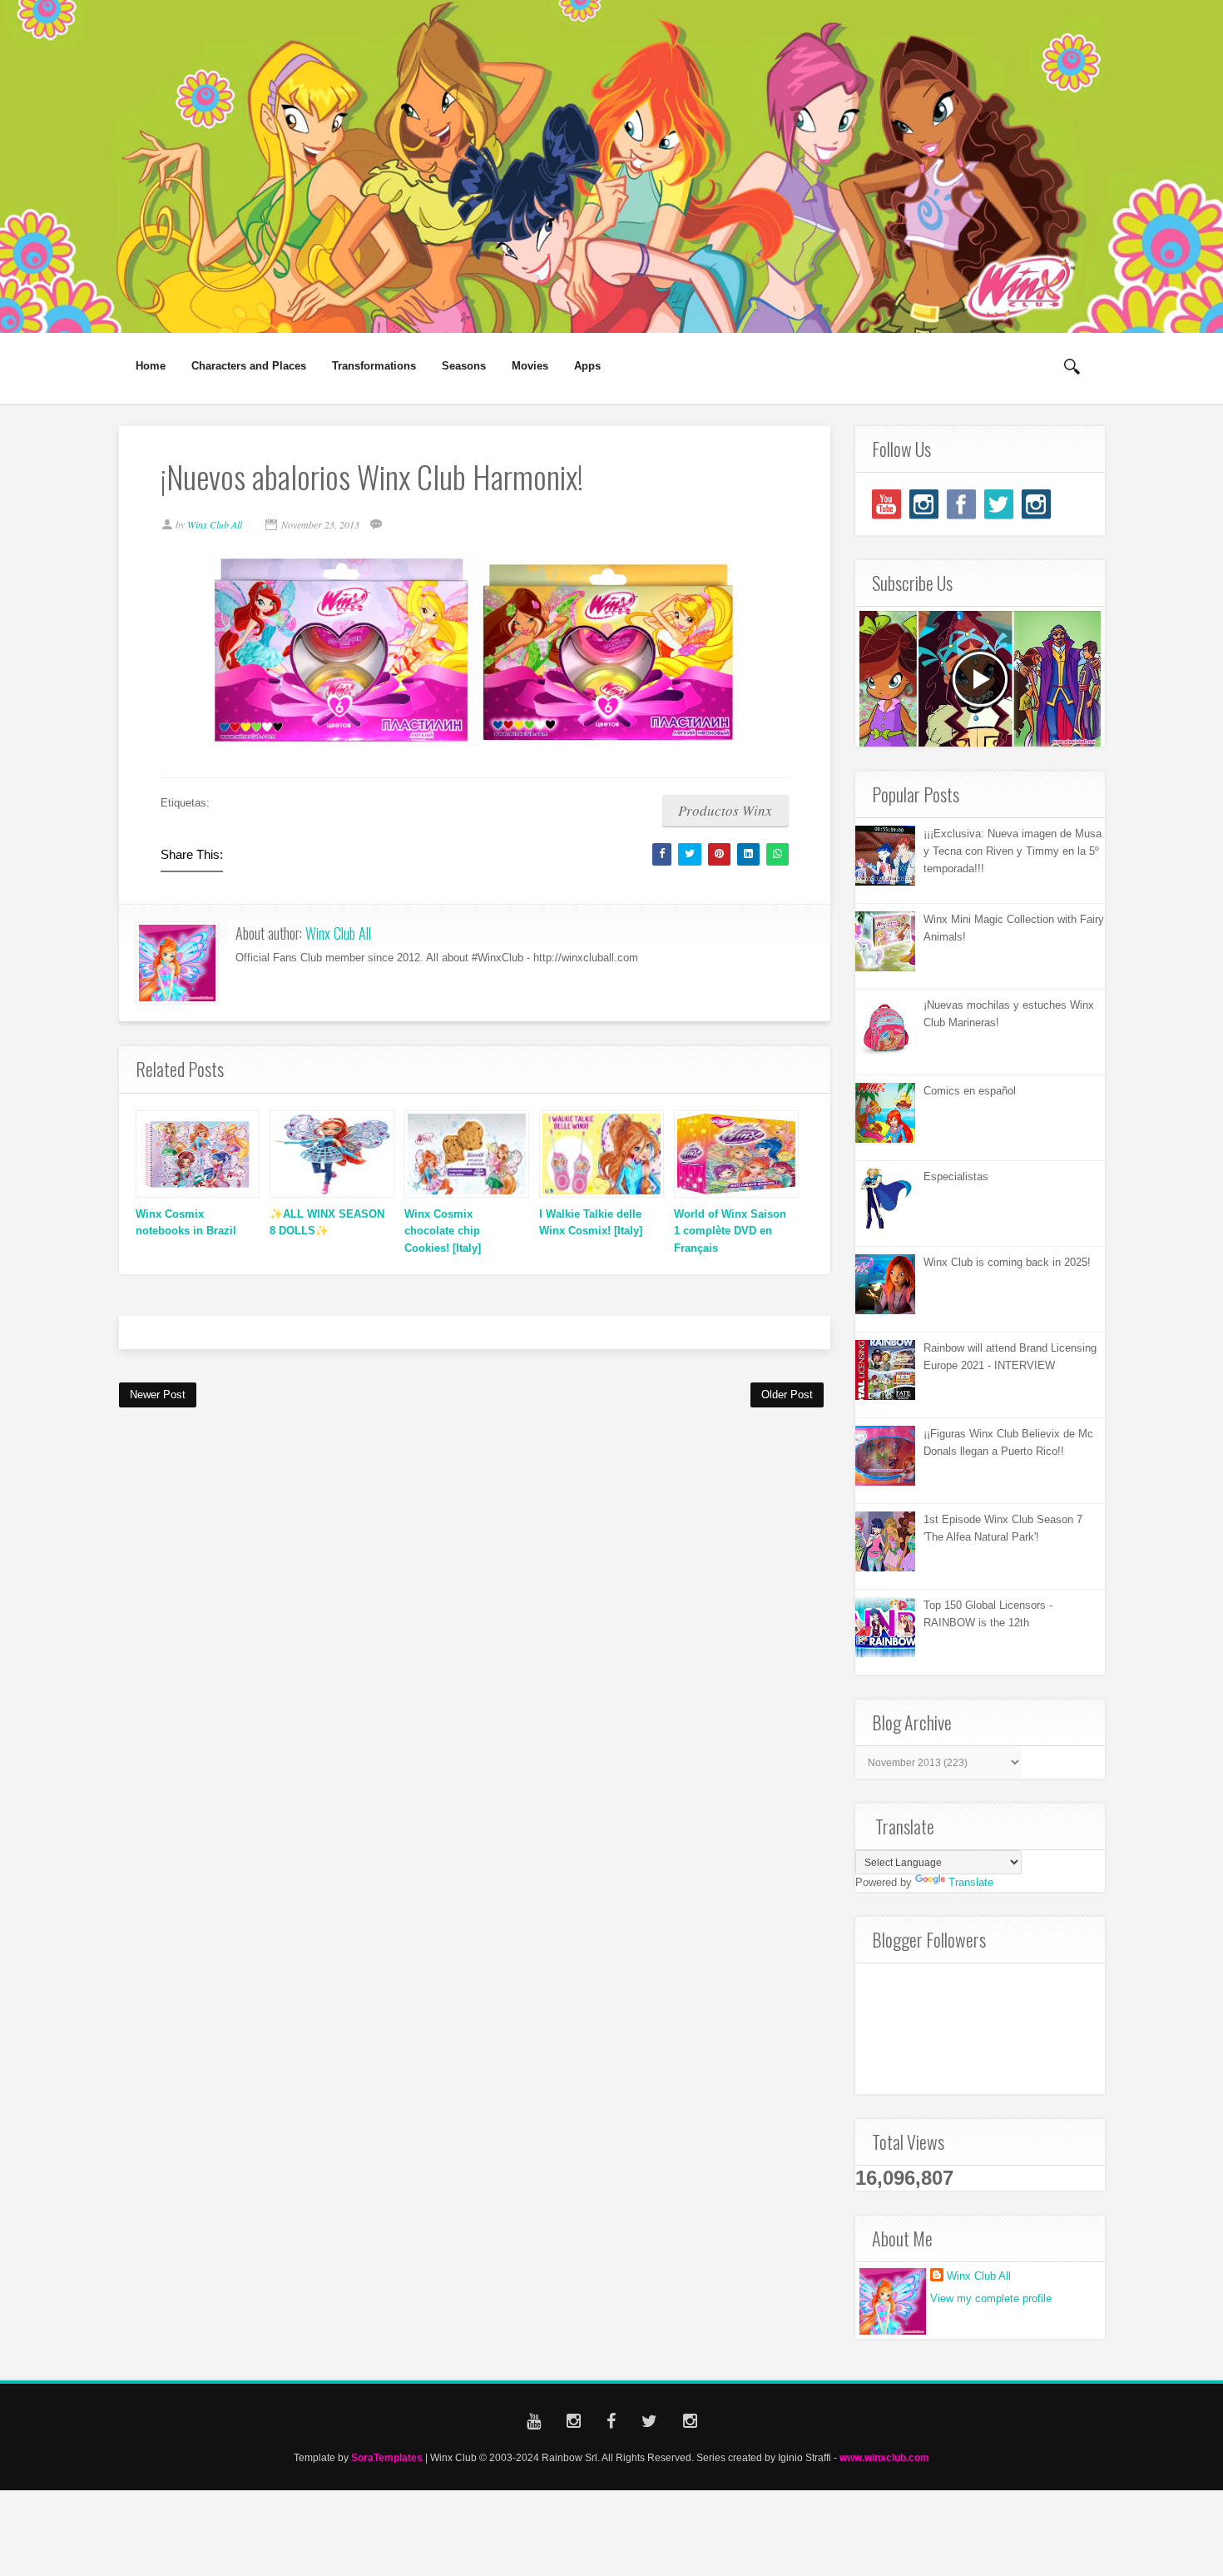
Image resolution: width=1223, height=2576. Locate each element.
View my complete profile (991, 2298)
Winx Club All (338, 933)
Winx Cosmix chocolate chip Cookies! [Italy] (443, 1231)
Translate (971, 1882)
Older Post (787, 1395)
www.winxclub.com (884, 2457)
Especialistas (956, 1176)
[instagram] (924, 504)
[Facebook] (961, 504)
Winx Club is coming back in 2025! (1007, 1262)
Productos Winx (725, 810)
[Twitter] (999, 504)
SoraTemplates (387, 2457)
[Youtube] (886, 504)
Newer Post (158, 1395)
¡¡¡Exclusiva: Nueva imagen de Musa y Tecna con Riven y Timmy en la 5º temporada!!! (1013, 851)
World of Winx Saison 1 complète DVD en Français (730, 1231)
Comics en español (970, 1091)
